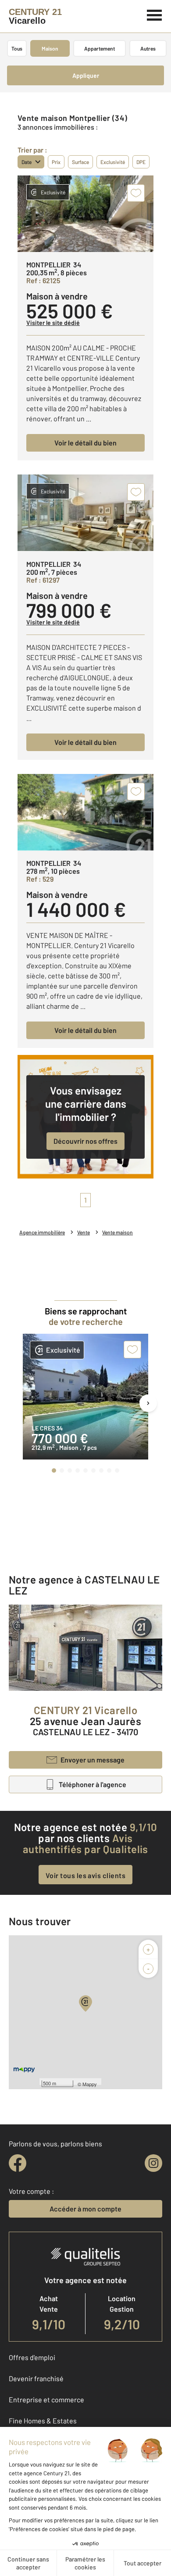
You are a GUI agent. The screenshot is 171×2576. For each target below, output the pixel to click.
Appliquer (86, 75)
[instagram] (153, 2163)
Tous (17, 48)
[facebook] (18, 2163)
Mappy (90, 2084)
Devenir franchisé (36, 2378)
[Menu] (155, 14)
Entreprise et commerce (46, 2399)
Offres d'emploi (32, 2357)
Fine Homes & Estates (43, 2421)
